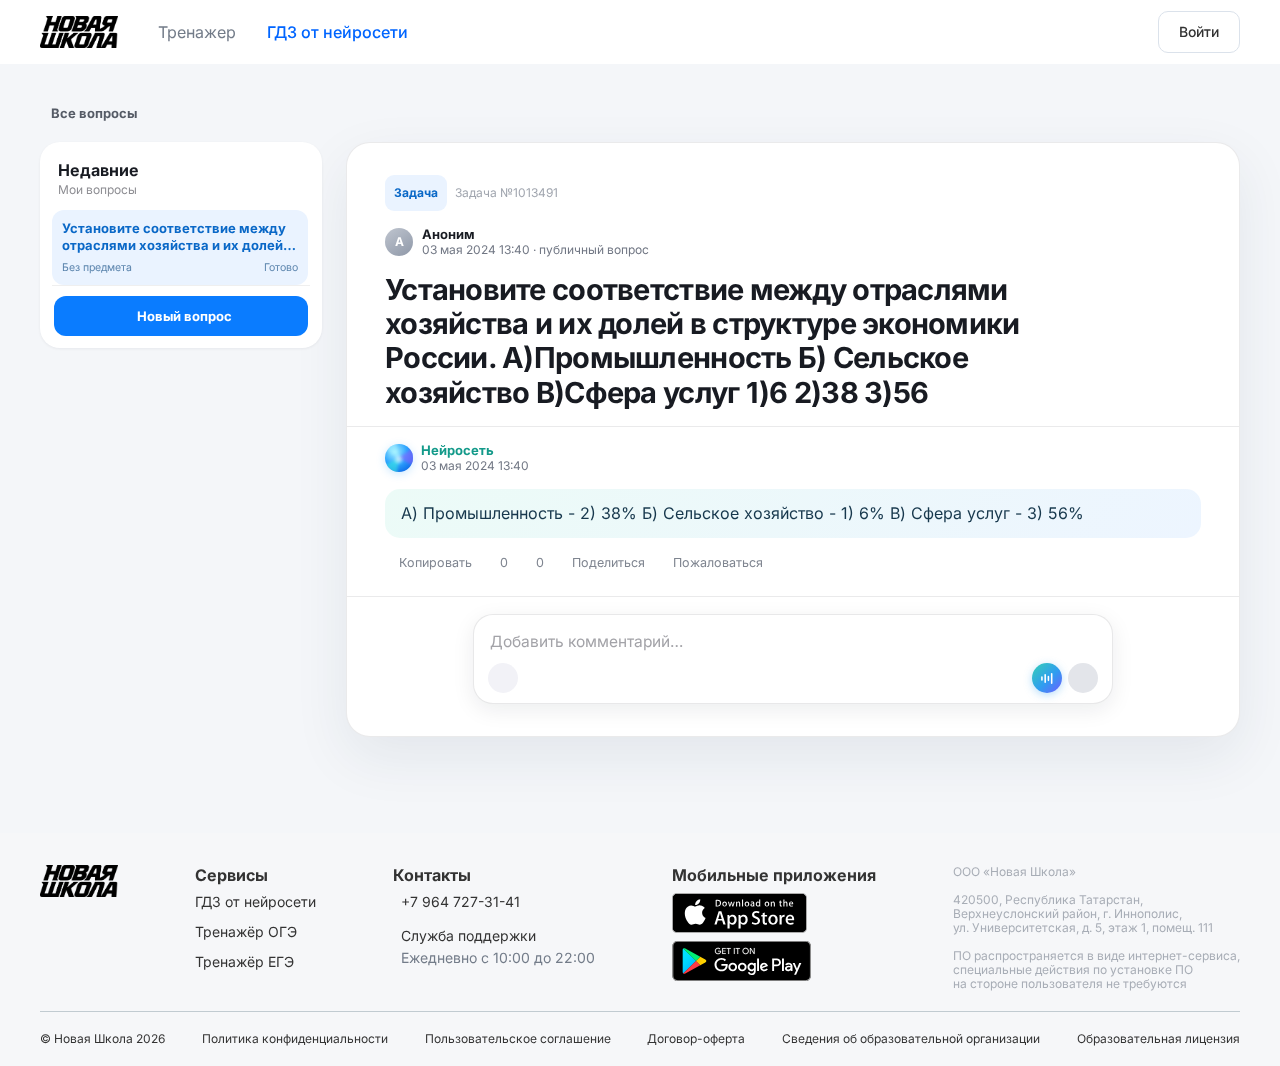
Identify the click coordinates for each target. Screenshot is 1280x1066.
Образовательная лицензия (1158, 1039)
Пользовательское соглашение (518, 1039)
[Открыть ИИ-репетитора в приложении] (1047, 678)
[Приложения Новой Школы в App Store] (739, 913)
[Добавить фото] (503, 678)
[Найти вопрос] (288, 179)
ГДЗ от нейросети (337, 32)
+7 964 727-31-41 (460, 901)
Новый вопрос (184, 316)
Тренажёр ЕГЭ (244, 961)
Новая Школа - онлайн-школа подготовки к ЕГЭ (79, 28)
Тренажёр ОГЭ (246, 931)
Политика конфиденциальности (295, 1039)
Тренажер (197, 32)
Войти (1199, 31)
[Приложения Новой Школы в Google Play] (741, 961)
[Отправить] (1083, 678)
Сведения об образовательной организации (911, 1039)
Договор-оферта (696, 1039)
